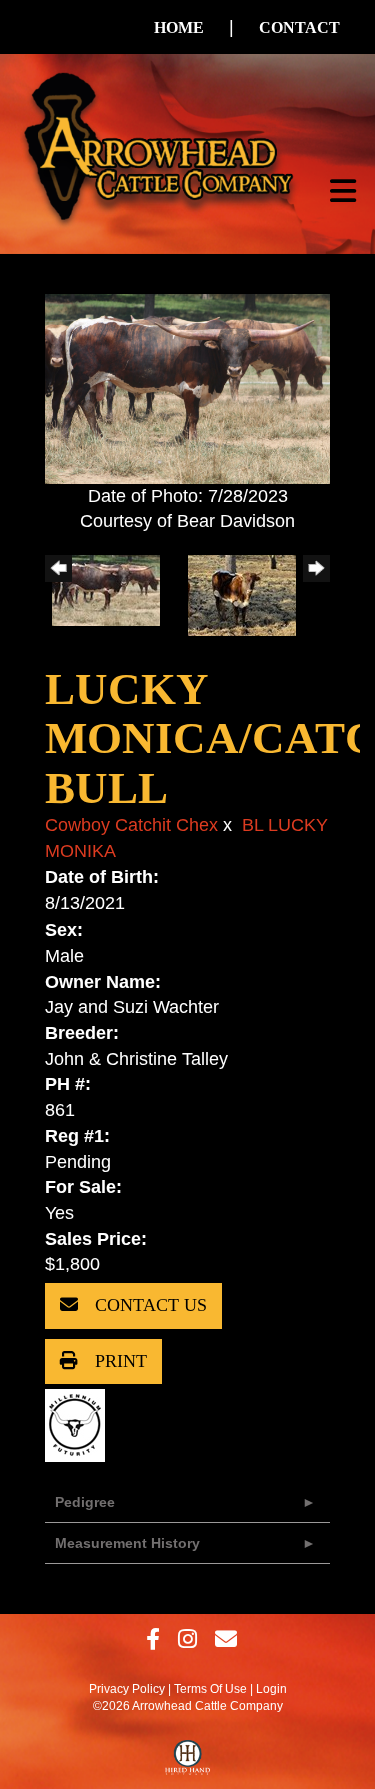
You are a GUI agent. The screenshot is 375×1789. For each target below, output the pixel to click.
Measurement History (127, 1543)
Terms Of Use (210, 1689)
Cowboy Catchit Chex (131, 825)
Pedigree (85, 1502)
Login (271, 1689)
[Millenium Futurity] (80, 1425)
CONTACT (299, 27)
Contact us (148, 1305)
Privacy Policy (127, 1689)
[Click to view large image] (187, 387)
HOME (179, 27)
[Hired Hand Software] (187, 1762)
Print (118, 1361)
